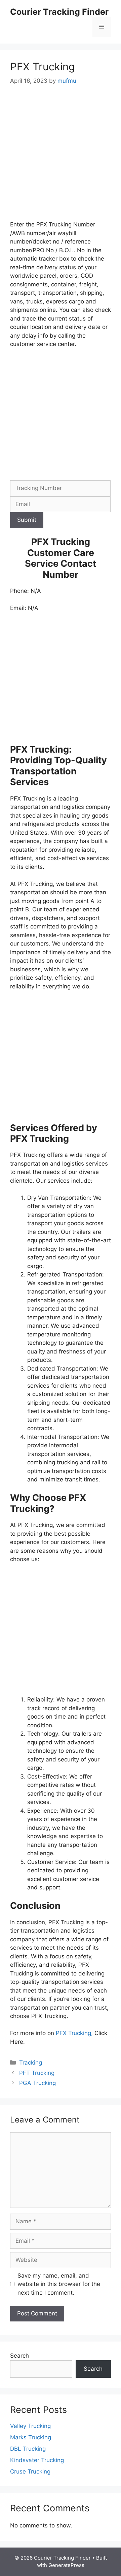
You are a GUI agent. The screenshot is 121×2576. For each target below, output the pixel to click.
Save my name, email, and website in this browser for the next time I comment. (59, 2284)
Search (19, 2356)
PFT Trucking (37, 2073)
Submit (27, 520)
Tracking (31, 2063)
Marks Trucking (31, 2437)
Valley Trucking (30, 2426)
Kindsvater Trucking (37, 2460)
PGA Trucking (37, 2083)
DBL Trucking (28, 2449)
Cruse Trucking (30, 2471)
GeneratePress (66, 2565)
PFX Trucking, (73, 2033)
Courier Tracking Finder (59, 12)
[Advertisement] (61, 157)
